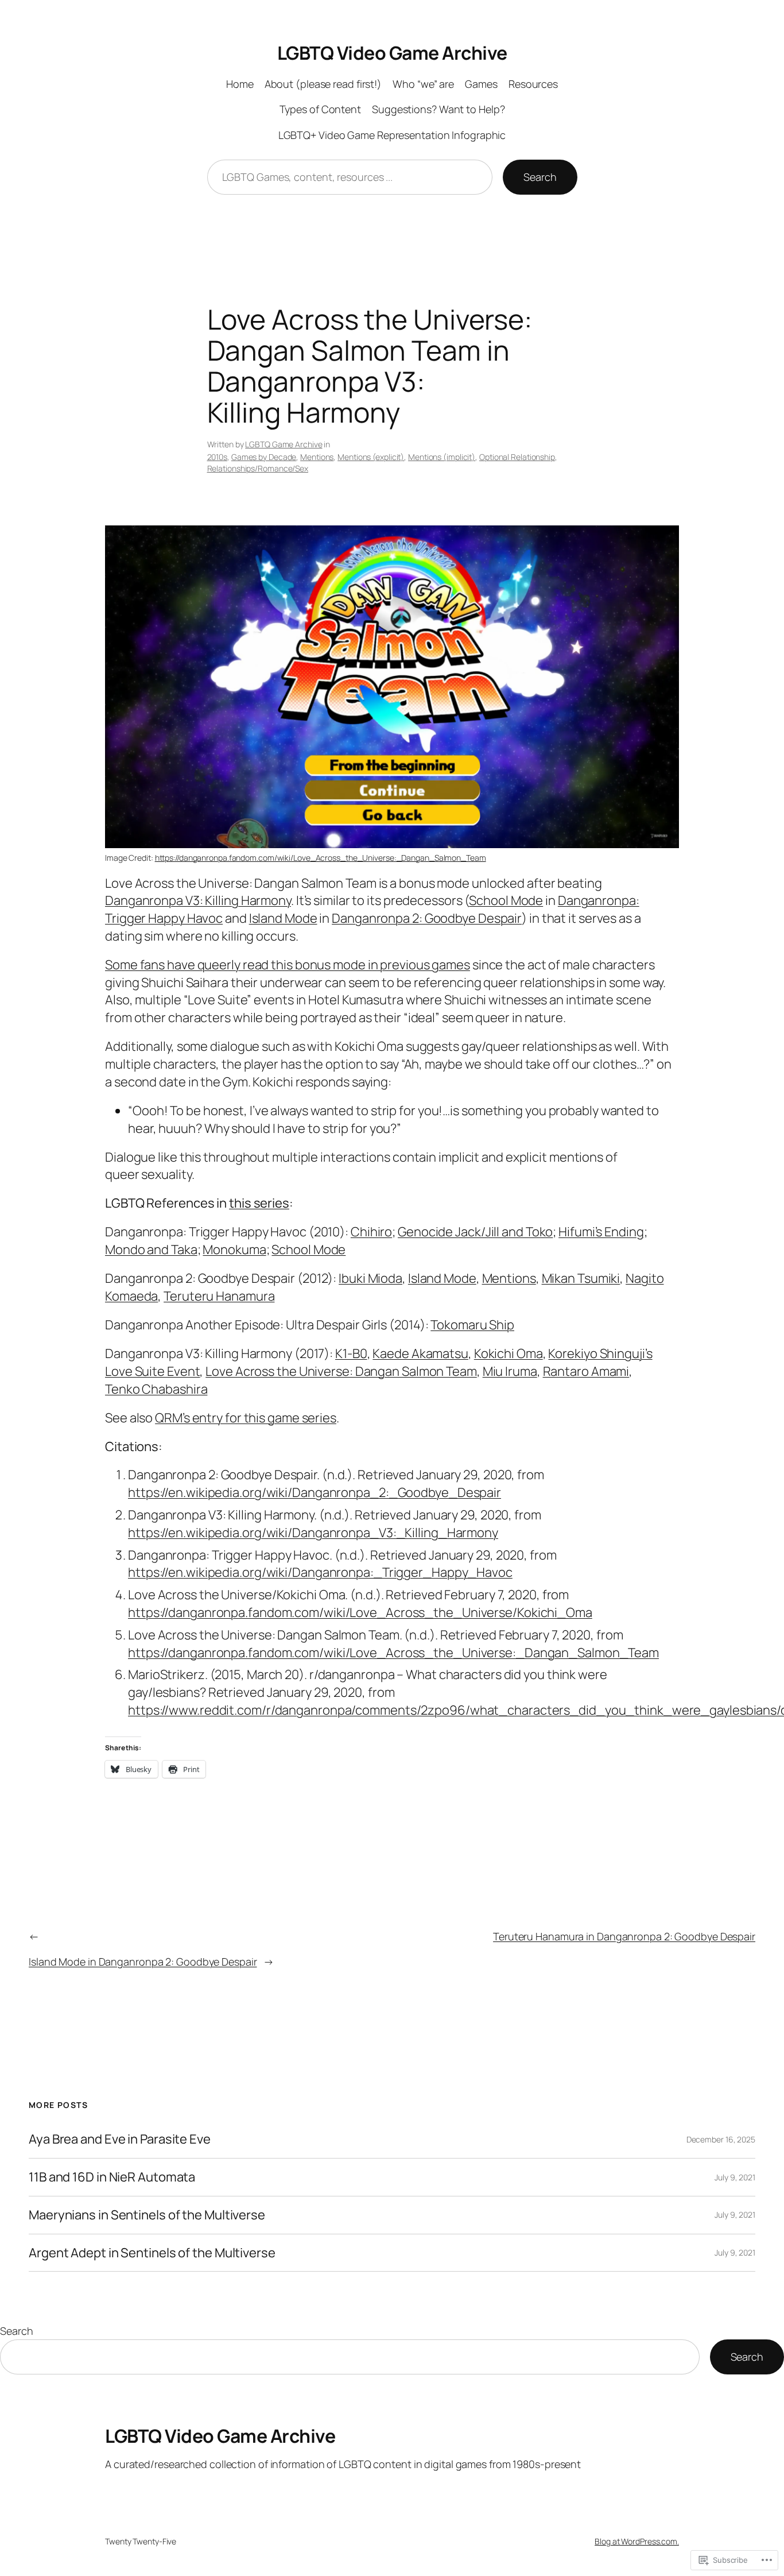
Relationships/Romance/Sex (258, 468)
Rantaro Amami (586, 1371)
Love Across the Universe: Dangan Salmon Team (341, 1371)
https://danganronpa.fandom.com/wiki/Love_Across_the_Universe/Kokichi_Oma (360, 1612)
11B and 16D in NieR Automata (112, 2177)
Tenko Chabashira (156, 1389)
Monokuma (234, 1250)
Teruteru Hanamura (219, 1296)
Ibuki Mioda (370, 1278)
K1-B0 (351, 1353)
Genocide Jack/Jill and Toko (475, 1232)
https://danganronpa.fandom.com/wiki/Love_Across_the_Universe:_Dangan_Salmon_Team (321, 858)
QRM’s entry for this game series (246, 1418)
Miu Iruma (510, 1371)
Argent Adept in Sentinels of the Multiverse (152, 2253)
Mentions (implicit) (442, 457)
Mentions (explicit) (371, 457)
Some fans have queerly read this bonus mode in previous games (288, 965)
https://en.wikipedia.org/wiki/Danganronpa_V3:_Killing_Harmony (313, 1533)
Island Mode (283, 918)
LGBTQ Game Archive (284, 444)
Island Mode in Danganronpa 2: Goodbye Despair (143, 1962)
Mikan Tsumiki (581, 1278)
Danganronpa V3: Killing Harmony (198, 900)
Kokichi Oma (509, 1353)
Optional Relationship (517, 457)
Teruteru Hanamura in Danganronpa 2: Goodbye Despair (624, 1936)
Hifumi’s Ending (601, 1232)
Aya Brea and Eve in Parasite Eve (120, 2139)
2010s (218, 457)
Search (540, 177)
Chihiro (371, 1232)
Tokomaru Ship (472, 1325)
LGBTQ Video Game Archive (392, 53)
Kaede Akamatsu (420, 1353)
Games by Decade (264, 457)
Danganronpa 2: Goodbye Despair (427, 918)
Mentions (317, 457)
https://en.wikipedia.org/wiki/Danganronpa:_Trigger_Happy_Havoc (320, 1572)
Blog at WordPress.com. (637, 2541)
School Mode (506, 900)
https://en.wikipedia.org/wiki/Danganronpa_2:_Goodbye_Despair (315, 1492)
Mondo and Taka (151, 1250)
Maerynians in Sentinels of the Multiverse (147, 2215)
